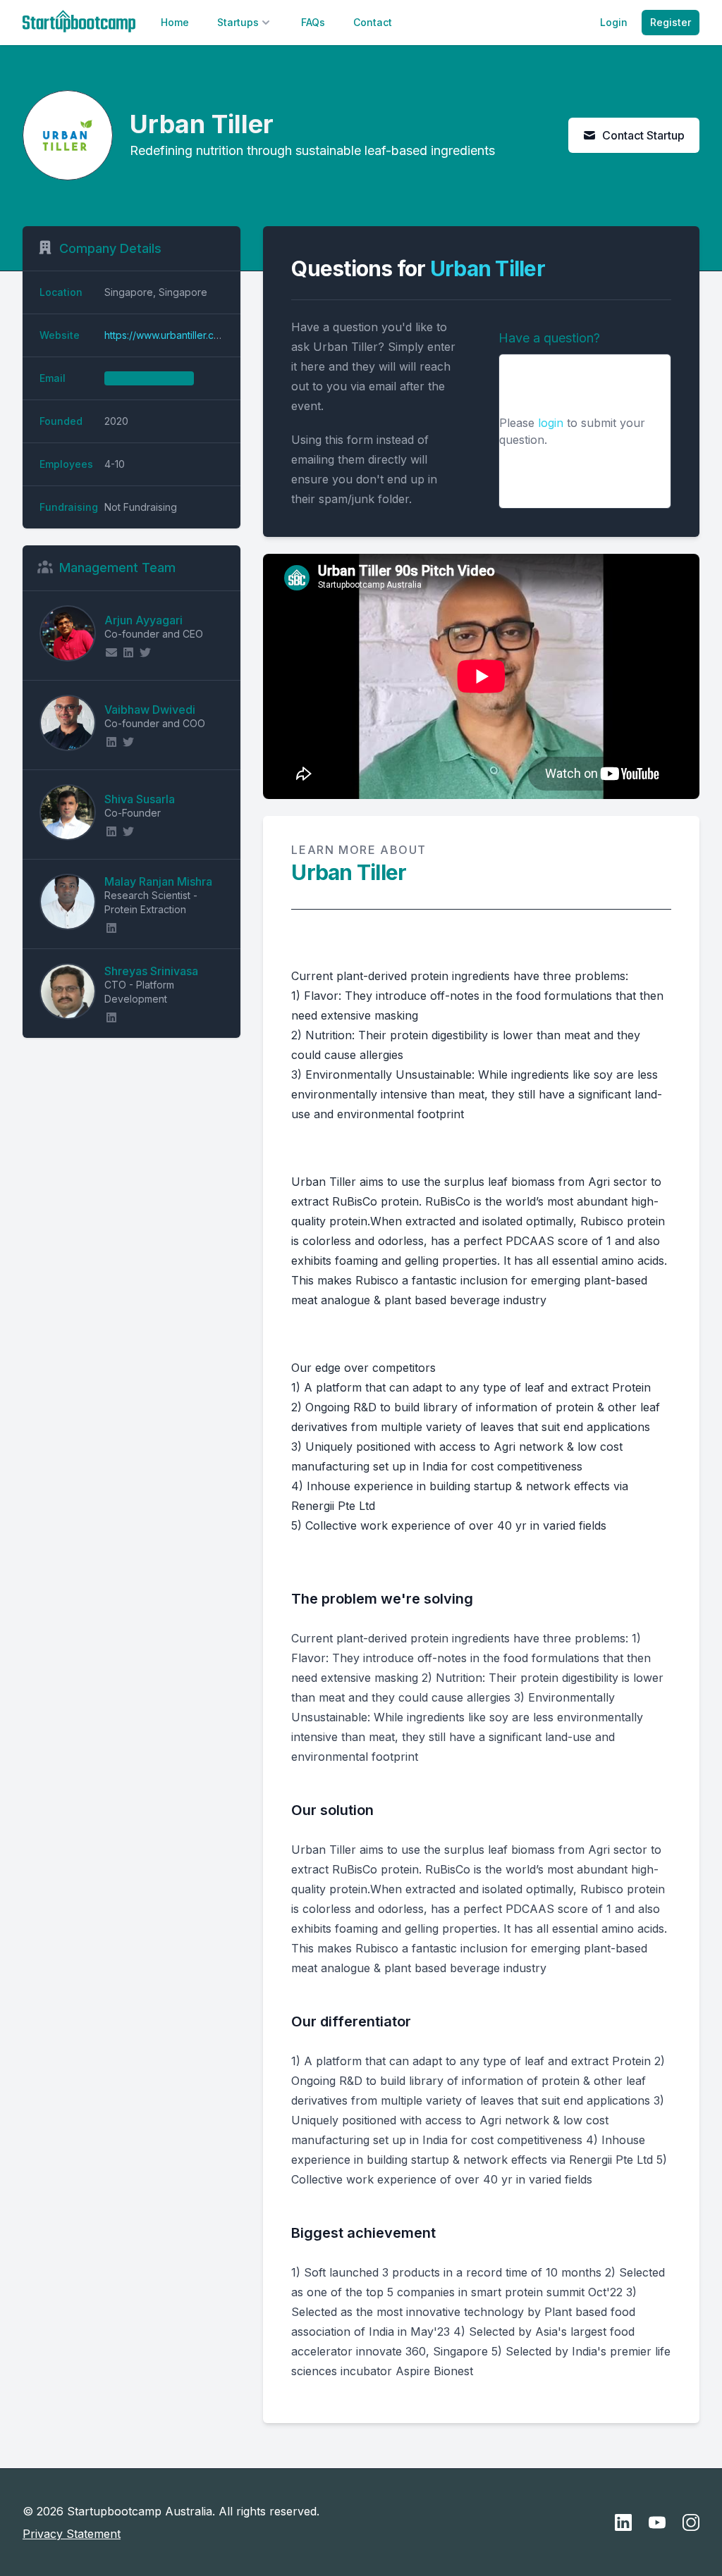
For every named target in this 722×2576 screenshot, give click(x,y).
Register (671, 22)
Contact (373, 22)
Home (175, 22)
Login (614, 22)
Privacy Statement (72, 2534)
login (551, 423)
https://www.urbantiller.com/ (168, 335)
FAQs (313, 22)
